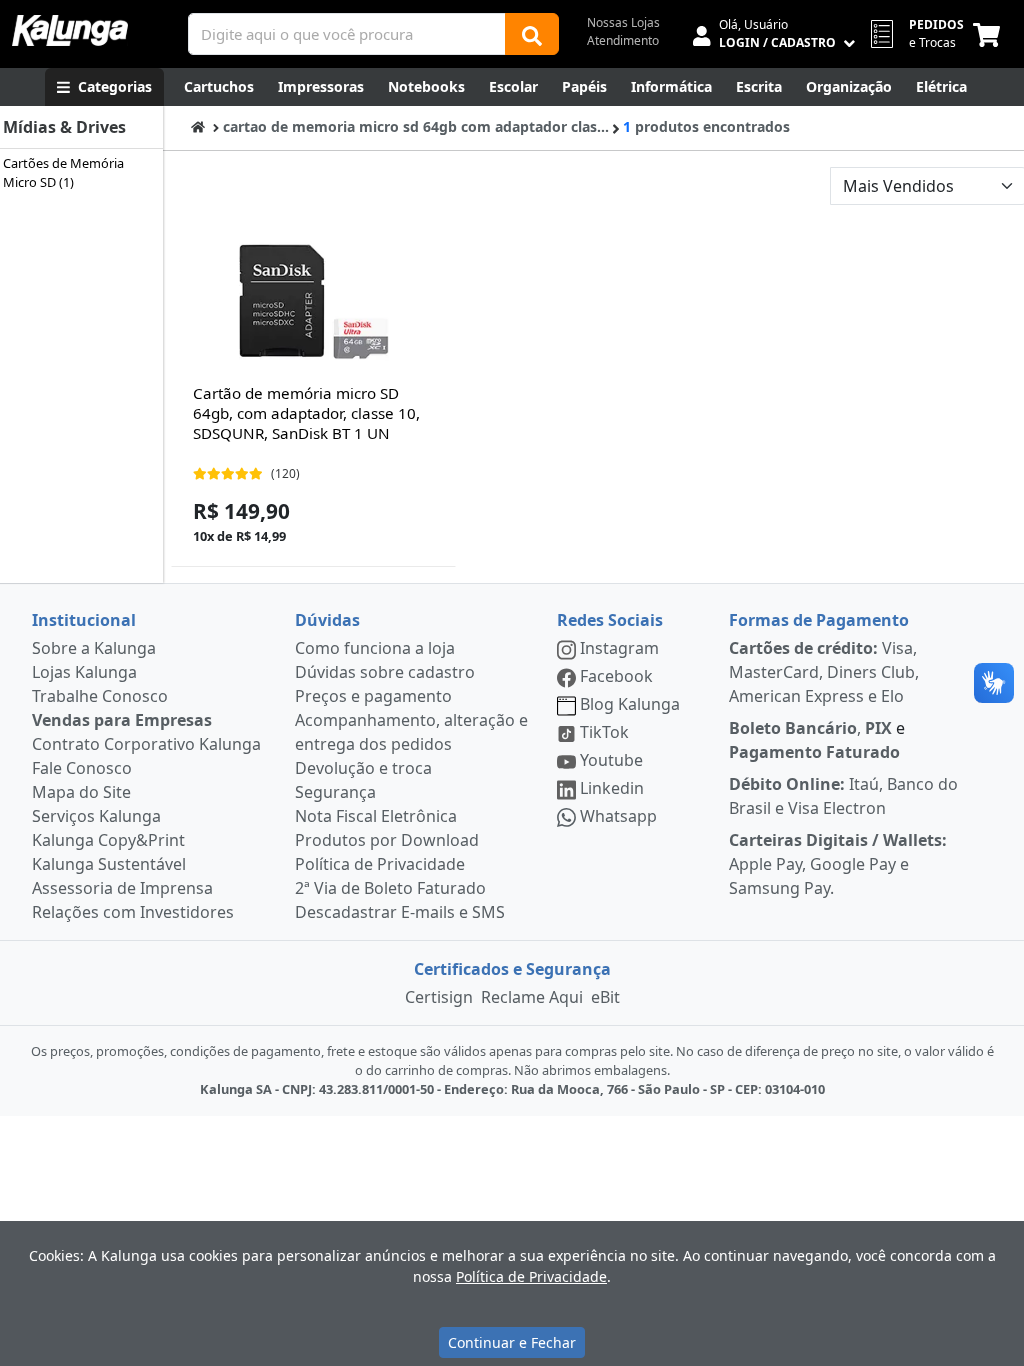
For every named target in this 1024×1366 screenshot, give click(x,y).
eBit (605, 997)
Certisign (439, 997)
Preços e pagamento (373, 696)
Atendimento (623, 40)
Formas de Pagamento (819, 620)
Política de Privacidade (380, 864)
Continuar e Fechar (512, 1342)
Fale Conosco (82, 768)
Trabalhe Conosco (100, 696)
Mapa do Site (81, 792)
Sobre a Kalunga (94, 648)
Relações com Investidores (133, 912)
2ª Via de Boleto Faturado (390, 888)
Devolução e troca (363, 768)
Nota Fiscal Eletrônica (376, 816)
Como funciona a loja (375, 648)
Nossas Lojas (623, 22)
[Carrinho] (990, 34)
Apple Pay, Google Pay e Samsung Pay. (838, 864)
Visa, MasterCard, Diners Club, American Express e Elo (824, 672)
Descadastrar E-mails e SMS (400, 912)
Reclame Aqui (532, 997)
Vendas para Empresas (122, 720)
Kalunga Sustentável (109, 864)
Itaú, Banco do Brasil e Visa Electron (843, 796)
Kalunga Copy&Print (108, 840)
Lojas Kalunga (84, 672)
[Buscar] (532, 34)
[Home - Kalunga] (198, 126)
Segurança (335, 792)
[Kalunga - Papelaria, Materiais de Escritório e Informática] (70, 30)
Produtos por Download (387, 840)
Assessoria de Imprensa (122, 888)
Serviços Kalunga (96, 816)
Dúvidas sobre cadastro (385, 672)
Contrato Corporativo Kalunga (146, 744)
